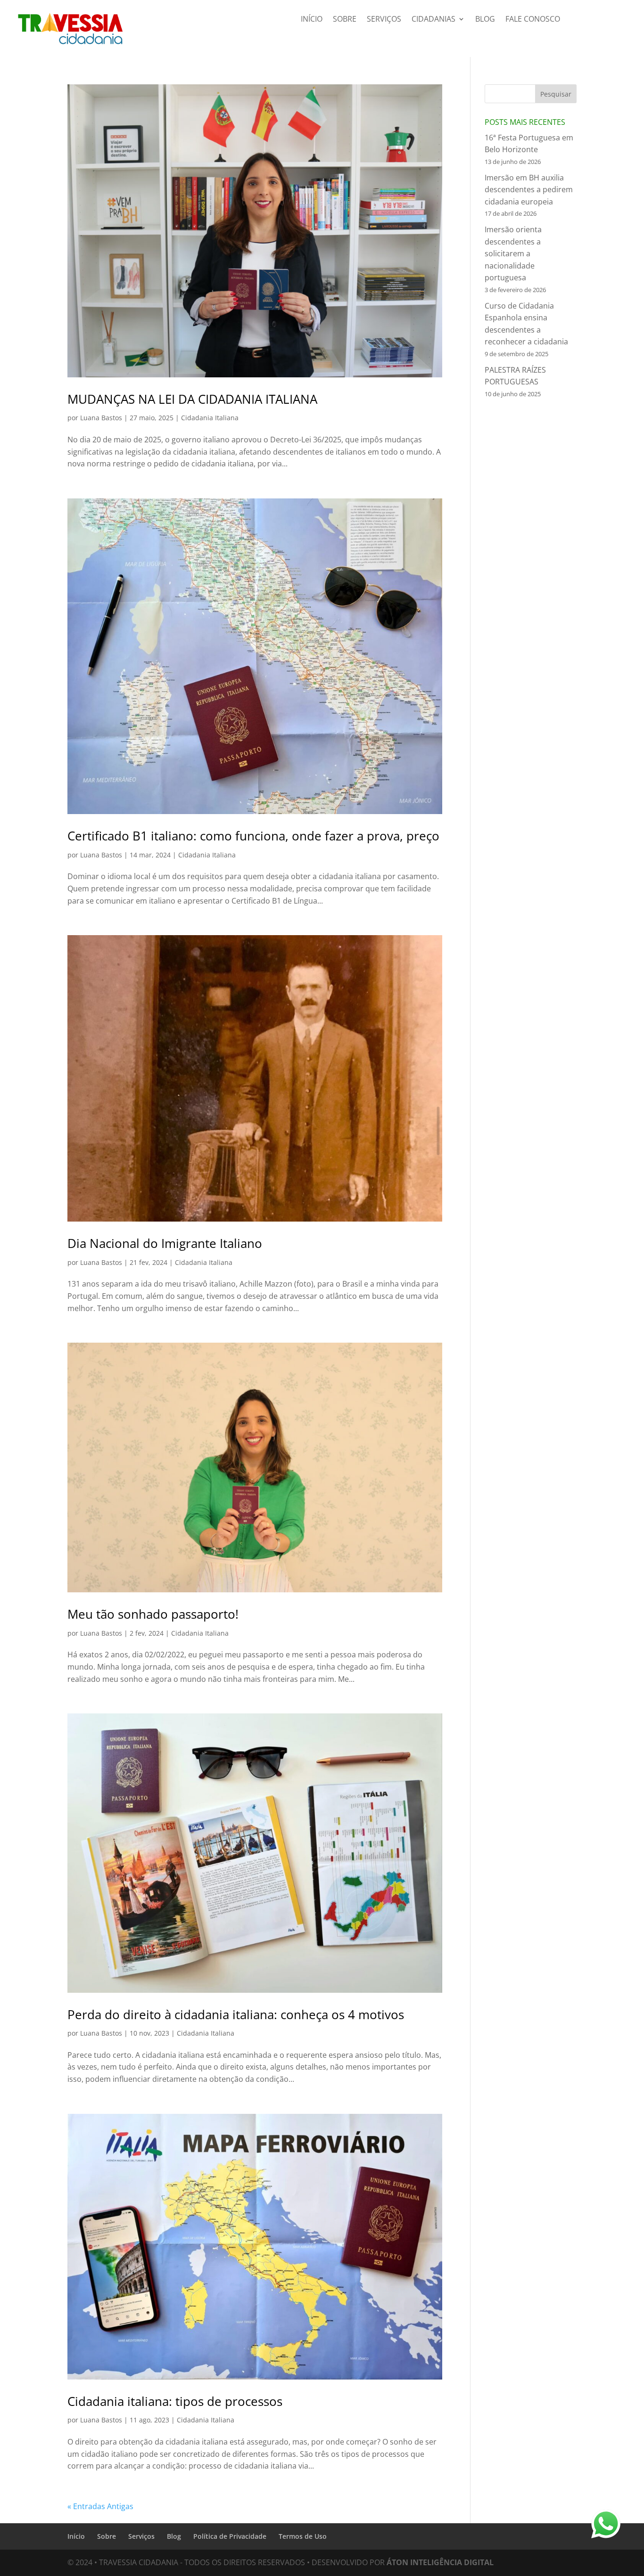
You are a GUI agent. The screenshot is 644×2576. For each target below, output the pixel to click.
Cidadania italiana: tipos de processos (175, 2401)
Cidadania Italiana (210, 418)
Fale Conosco (533, 20)
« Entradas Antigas (100, 2506)
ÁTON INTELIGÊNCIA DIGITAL (440, 2562)
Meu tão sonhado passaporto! (153, 1614)
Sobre (345, 20)
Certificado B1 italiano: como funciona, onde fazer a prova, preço (253, 836)
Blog (485, 20)
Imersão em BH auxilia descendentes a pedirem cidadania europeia (529, 190)
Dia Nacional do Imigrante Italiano (165, 1243)
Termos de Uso (303, 2536)
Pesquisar (556, 94)
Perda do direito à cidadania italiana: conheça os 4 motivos (236, 2014)
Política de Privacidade (230, 2536)
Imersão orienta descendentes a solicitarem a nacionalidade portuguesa (513, 253)
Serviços (384, 20)
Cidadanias (433, 20)
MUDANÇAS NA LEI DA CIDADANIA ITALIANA (192, 399)
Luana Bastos (101, 418)
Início (312, 20)
